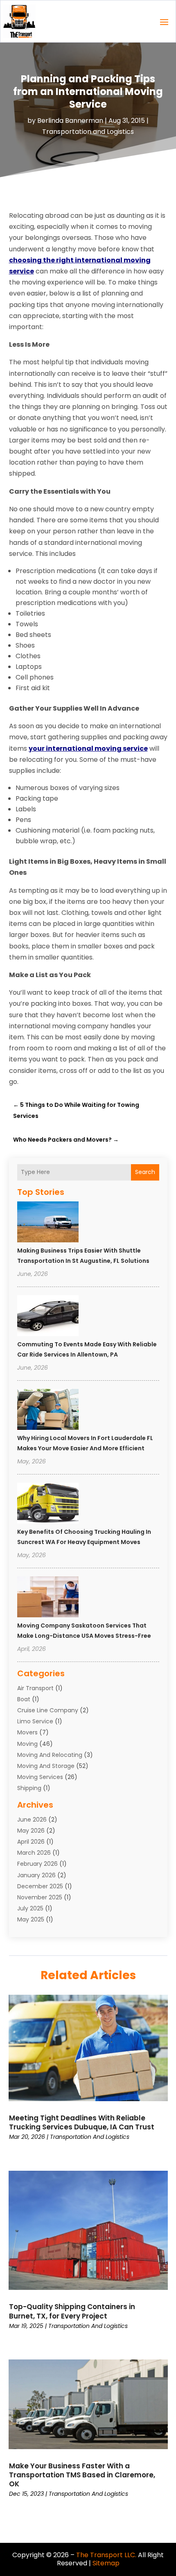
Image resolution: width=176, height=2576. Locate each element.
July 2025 (30, 1908)
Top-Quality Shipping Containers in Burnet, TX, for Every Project (72, 2311)
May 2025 (31, 1919)
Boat (24, 1699)
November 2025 (40, 1897)
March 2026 (34, 1853)
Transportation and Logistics (88, 132)
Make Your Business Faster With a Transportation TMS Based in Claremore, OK (82, 2475)
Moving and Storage (46, 1766)
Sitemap (106, 2563)
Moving (27, 1744)
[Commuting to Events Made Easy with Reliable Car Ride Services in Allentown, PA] (48, 1317)
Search (145, 1172)
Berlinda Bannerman (70, 121)
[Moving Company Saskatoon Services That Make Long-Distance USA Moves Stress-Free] (48, 1598)
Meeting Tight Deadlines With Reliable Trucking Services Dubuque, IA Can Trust (82, 2122)
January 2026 (36, 1875)
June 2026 (32, 1820)
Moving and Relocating (50, 1755)
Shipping (29, 1788)
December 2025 (40, 1886)
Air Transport (35, 1688)
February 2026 (37, 1864)
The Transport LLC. (106, 2555)
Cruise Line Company (48, 1710)
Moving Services (40, 1777)
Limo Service (35, 1721)
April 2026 (31, 1842)
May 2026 (31, 1831)
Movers (27, 1732)
